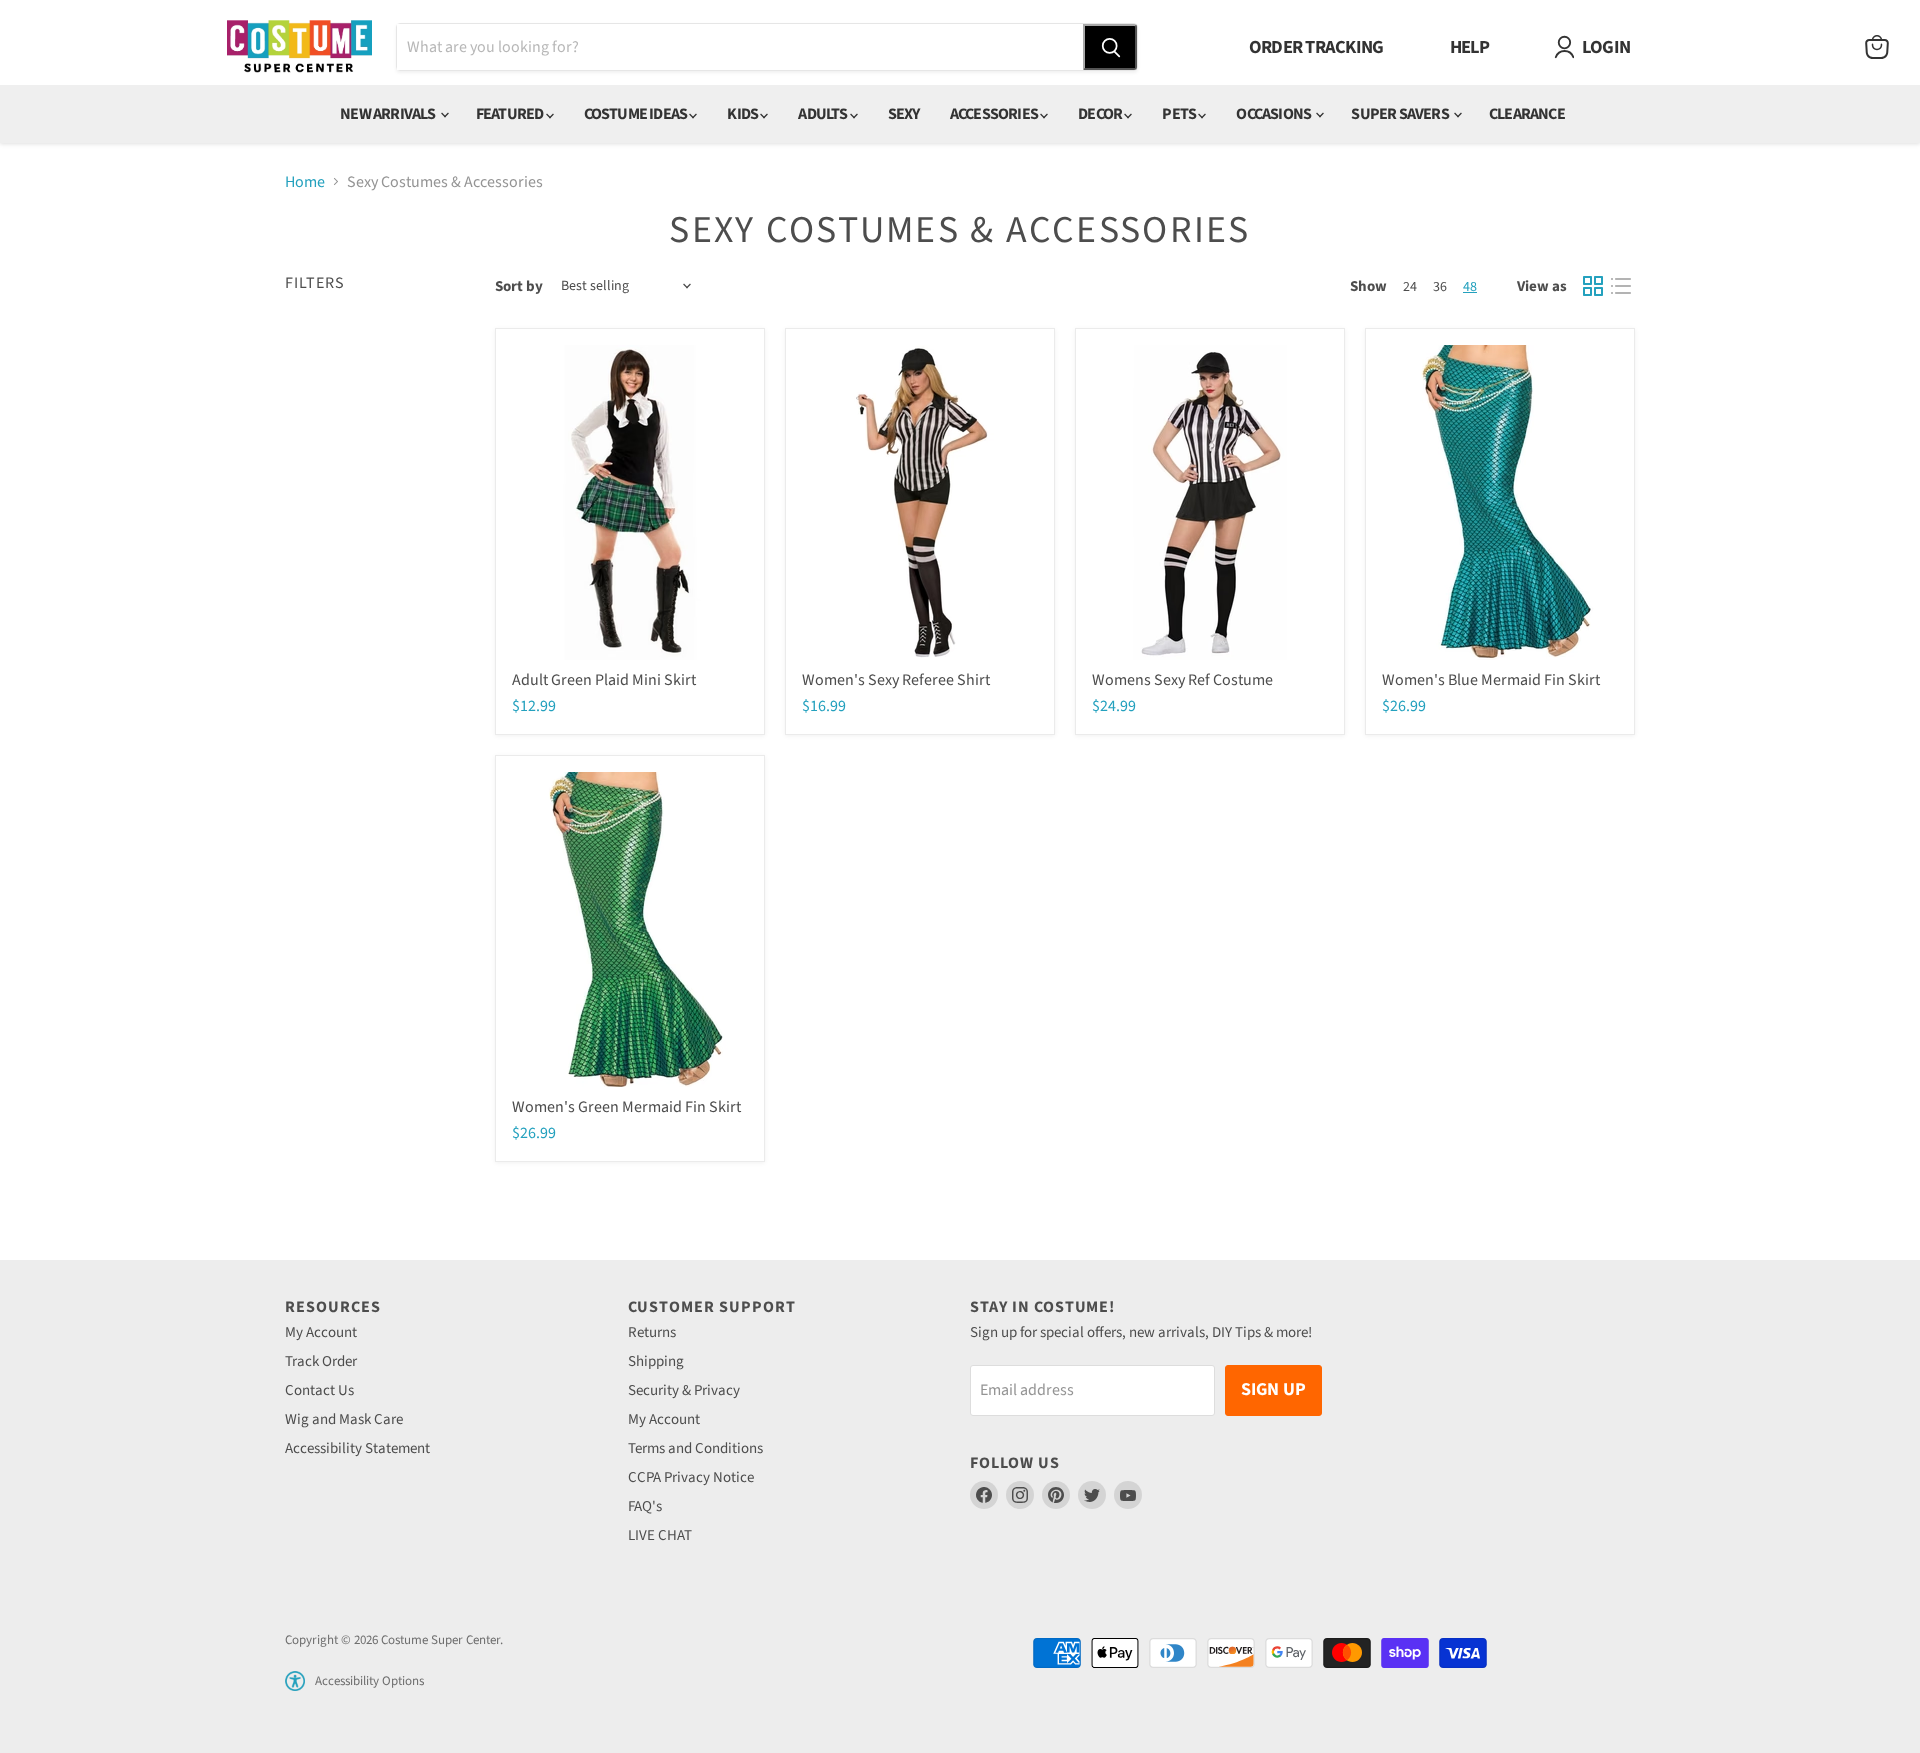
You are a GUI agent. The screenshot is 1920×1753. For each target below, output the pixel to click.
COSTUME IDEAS (637, 114)
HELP (1470, 47)
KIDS (743, 114)
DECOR (1101, 114)
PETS (1180, 114)
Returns (652, 1332)
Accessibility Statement (357, 1448)
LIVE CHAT (660, 1535)
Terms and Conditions (695, 1448)
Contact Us (319, 1390)
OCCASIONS (1274, 114)
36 (1440, 287)
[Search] (1110, 47)
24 (1410, 287)
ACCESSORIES (995, 114)
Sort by (519, 286)
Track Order (321, 1361)
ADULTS (823, 114)
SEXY (904, 114)
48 (1470, 287)
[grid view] (1593, 286)
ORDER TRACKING (1316, 47)
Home (305, 182)
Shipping (656, 1361)
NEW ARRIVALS (389, 114)
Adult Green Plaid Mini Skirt (604, 680)
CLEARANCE (1527, 114)
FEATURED (511, 114)
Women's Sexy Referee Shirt (896, 680)
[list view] (1621, 286)
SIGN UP (1273, 1389)
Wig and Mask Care (344, 1419)
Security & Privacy (684, 1390)
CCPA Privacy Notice (691, 1477)
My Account (321, 1332)
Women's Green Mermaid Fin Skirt (626, 1107)
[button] (295, 1681)
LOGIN (1606, 47)
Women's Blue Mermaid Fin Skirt (1491, 680)
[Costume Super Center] (299, 47)
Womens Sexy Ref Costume (1182, 680)
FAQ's (645, 1506)
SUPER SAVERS (1401, 114)
